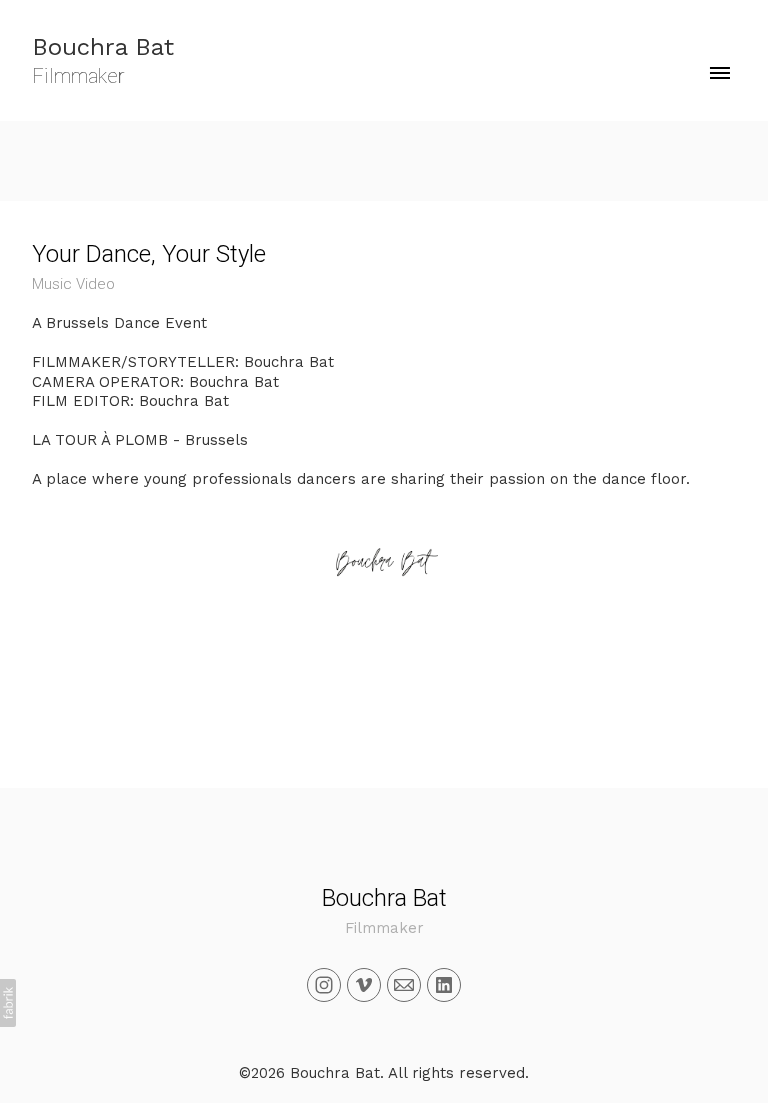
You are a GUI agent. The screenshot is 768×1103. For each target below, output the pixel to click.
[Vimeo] (364, 985)
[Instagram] (324, 985)
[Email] (404, 985)
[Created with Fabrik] (8, 1003)
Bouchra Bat (384, 898)
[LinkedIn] (444, 985)
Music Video (73, 284)
